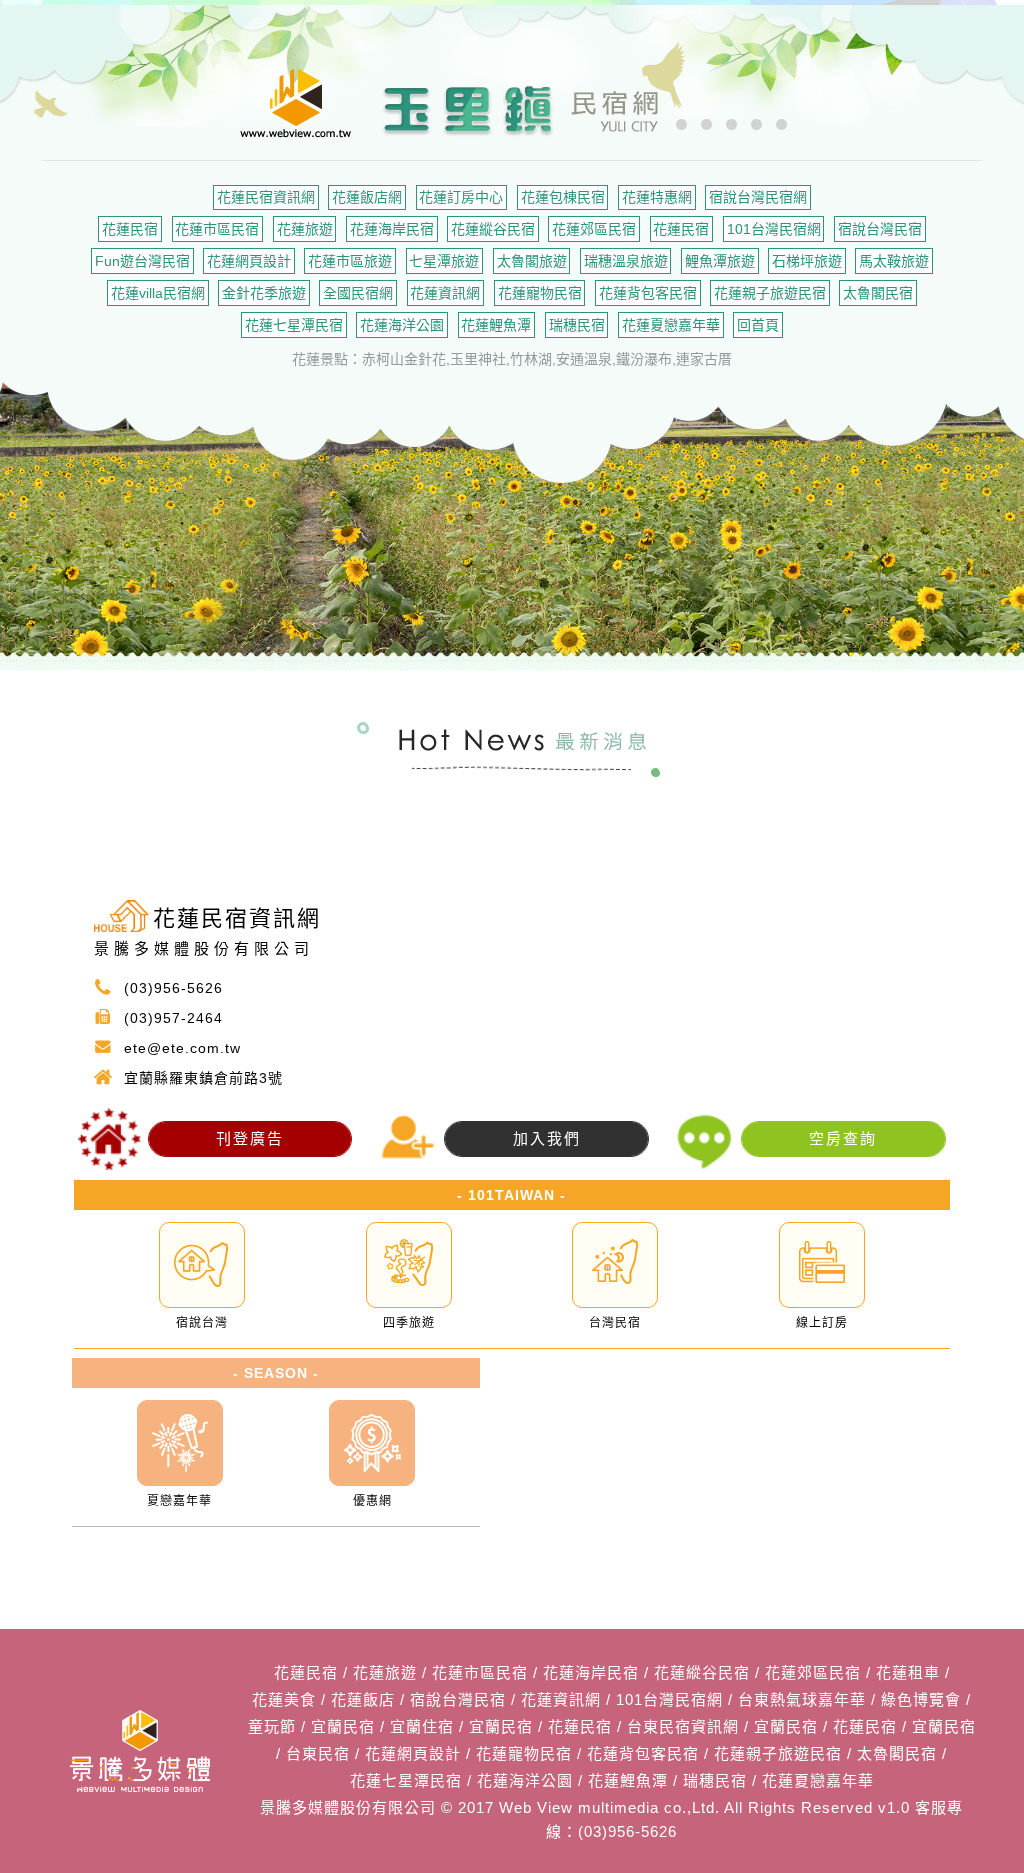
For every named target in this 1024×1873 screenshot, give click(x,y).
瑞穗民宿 (577, 325)
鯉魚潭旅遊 (720, 261)
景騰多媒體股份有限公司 (348, 1807)
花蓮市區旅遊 (350, 261)
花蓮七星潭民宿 (294, 325)
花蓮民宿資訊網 (266, 197)
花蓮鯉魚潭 (496, 325)
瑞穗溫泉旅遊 (626, 261)
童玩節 (272, 1726)
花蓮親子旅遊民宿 (770, 293)
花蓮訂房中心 (461, 197)
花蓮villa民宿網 (158, 293)
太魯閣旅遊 (532, 261)
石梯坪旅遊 (807, 261)
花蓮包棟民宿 (563, 197)
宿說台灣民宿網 (758, 197)
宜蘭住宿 (422, 1726)
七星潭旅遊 (444, 261)
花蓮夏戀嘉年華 (671, 325)
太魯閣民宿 (878, 293)
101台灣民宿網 (774, 229)
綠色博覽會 (921, 1699)
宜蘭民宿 (343, 1726)
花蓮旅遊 (305, 229)
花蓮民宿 (130, 229)
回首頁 (758, 325)
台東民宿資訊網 (683, 1726)
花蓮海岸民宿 (392, 229)
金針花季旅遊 (264, 293)
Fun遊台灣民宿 (142, 261)
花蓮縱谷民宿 (493, 229)
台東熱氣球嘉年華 (802, 1699)
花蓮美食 (284, 1699)
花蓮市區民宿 (217, 229)
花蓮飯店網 (367, 197)
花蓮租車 (908, 1672)
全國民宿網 (358, 293)
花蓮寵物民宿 (540, 293)
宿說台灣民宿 (880, 229)
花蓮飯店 (363, 1699)
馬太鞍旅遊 (894, 261)
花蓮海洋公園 (402, 325)
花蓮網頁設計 (249, 261)
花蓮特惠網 (657, 197)
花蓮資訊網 (445, 293)
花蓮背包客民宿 (648, 293)
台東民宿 (318, 1753)
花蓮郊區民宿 (594, 229)
